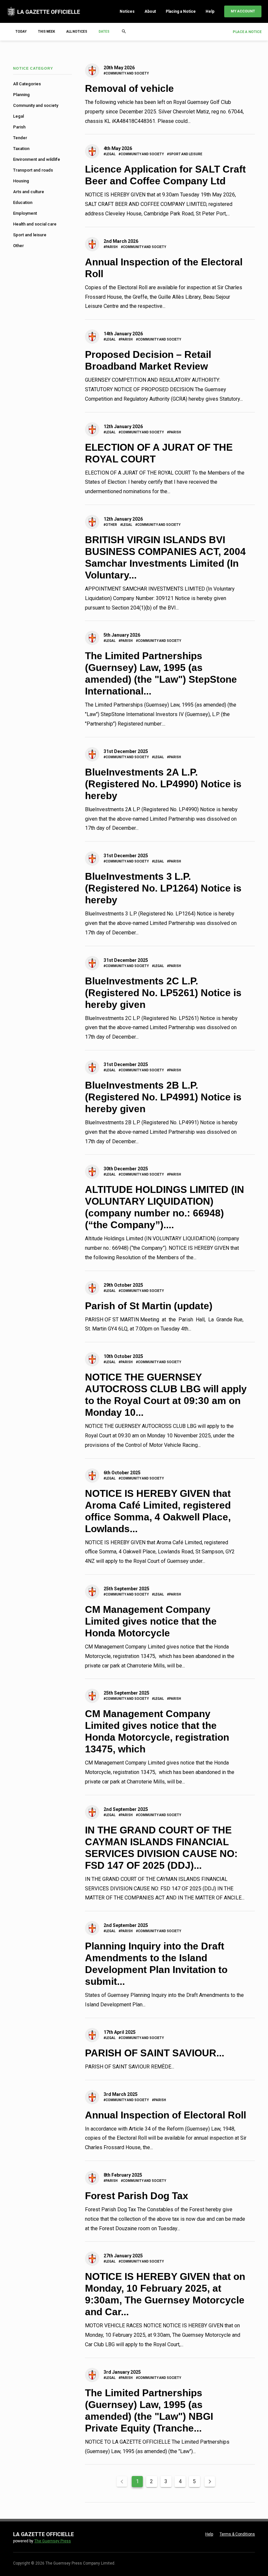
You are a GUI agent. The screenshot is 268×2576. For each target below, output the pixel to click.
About (150, 11)
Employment (25, 213)
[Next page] (210, 2482)
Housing (21, 181)
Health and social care (35, 224)
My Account (243, 11)
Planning (21, 95)
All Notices (77, 32)
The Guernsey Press (53, 2541)
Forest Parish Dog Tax (137, 2196)
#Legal (109, 154)
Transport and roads (33, 170)
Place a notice (247, 32)
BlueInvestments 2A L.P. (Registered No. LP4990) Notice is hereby (163, 784)
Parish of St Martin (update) (149, 1306)
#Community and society (126, 73)
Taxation (21, 149)
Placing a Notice (181, 11)
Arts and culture (29, 192)
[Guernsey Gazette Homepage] (43, 11)
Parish (19, 127)
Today (21, 32)
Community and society (36, 105)
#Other (110, 525)
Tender (20, 138)
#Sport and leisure (185, 154)
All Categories (27, 84)
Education (23, 202)
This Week (46, 32)
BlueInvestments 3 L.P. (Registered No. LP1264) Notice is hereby (163, 888)
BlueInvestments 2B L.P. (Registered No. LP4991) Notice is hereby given (163, 1097)
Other (18, 246)
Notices (127, 11)
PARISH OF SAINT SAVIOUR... (155, 2053)
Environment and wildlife (37, 159)
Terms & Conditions (237, 2534)
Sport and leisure (30, 235)
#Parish (111, 247)
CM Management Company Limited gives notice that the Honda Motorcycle (151, 1621)
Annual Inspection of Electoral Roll (166, 2115)
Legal (18, 116)
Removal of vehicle (129, 88)
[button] (107, 32)
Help (210, 11)
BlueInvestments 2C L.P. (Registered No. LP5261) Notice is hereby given (163, 993)
